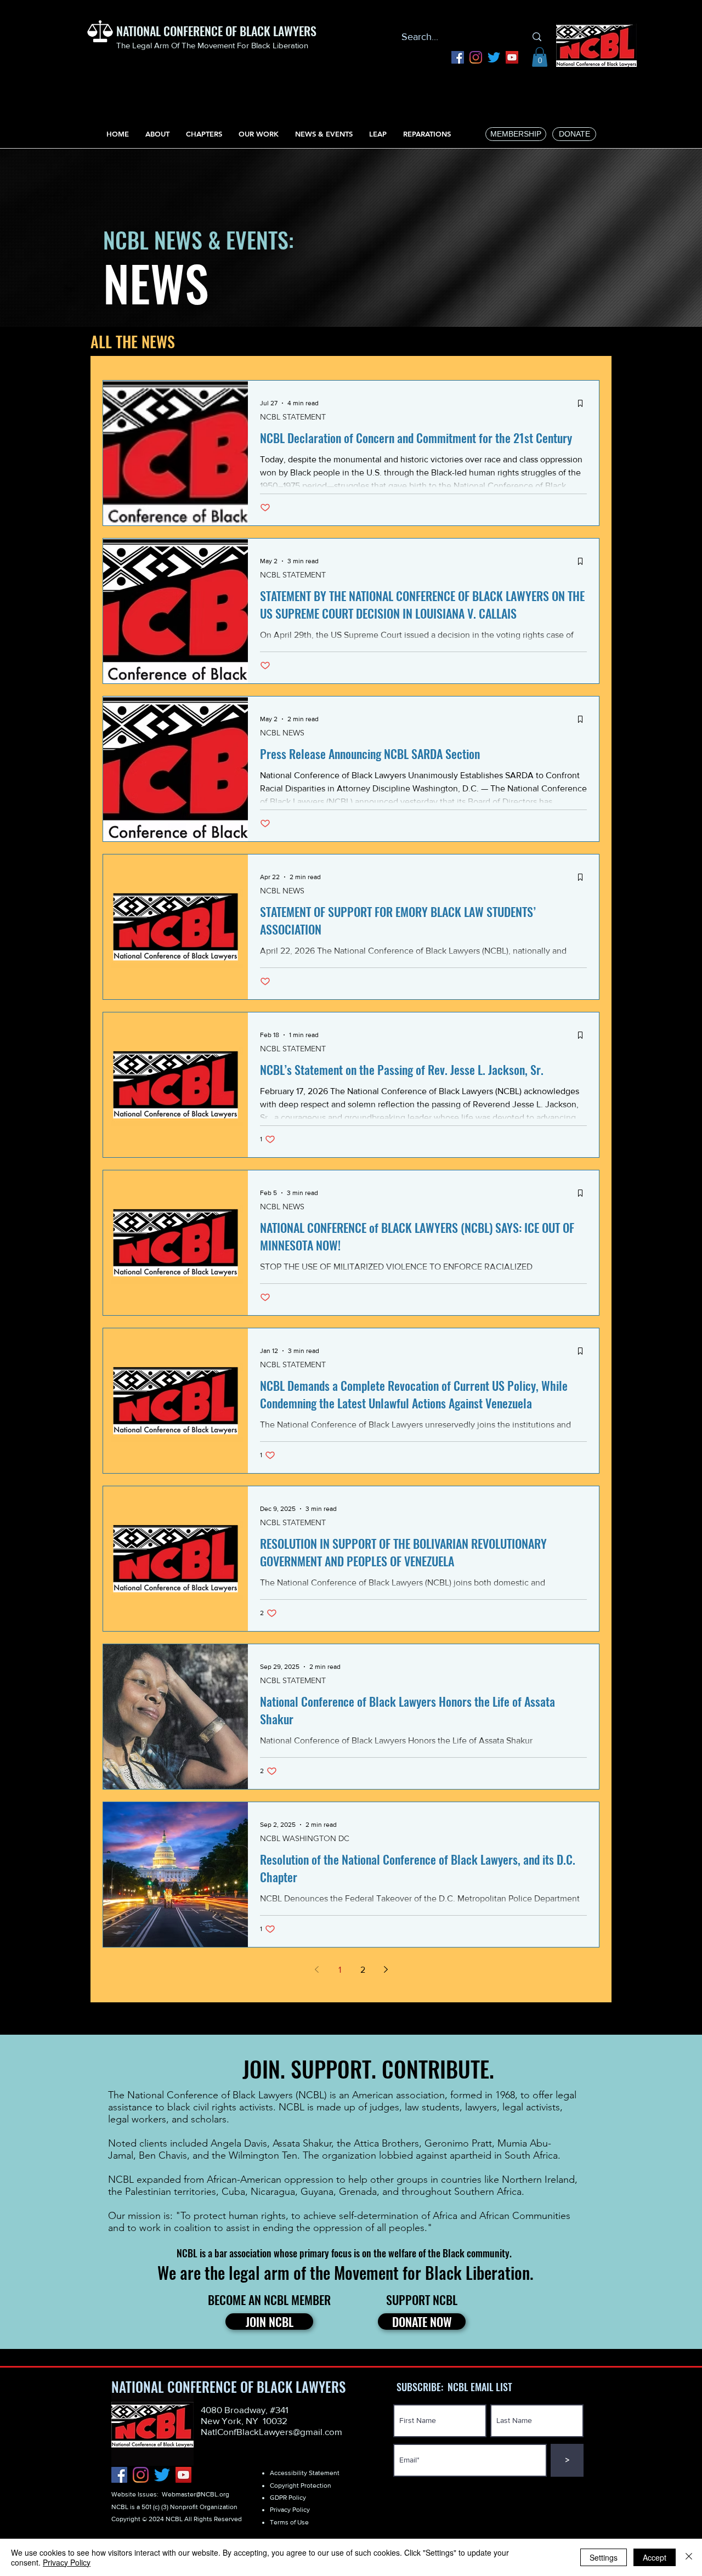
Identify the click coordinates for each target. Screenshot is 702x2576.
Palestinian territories (171, 2192)
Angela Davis (239, 2143)
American (373, 2095)
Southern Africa (488, 2192)
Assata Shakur (302, 2143)
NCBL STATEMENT (293, 417)
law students (432, 2107)
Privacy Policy (67, 2562)
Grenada (358, 2192)
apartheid (471, 2155)
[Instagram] (476, 57)
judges (384, 2107)
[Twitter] (494, 57)
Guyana (317, 2192)
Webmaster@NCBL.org (196, 2494)
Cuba (233, 2192)
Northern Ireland (538, 2179)
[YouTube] (512, 57)
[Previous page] (316, 1969)
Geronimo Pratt (458, 2143)
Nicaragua (273, 2192)
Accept (655, 2557)
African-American (244, 2179)
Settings (604, 2557)
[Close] (689, 2557)
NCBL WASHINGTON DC (305, 1839)
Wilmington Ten (263, 2155)
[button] (540, 57)
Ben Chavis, (164, 2155)
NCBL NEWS (282, 733)
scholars (209, 2119)
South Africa (531, 2155)
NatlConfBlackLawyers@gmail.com (271, 2431)
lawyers (481, 2107)
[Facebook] (458, 57)
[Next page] (386, 1969)
